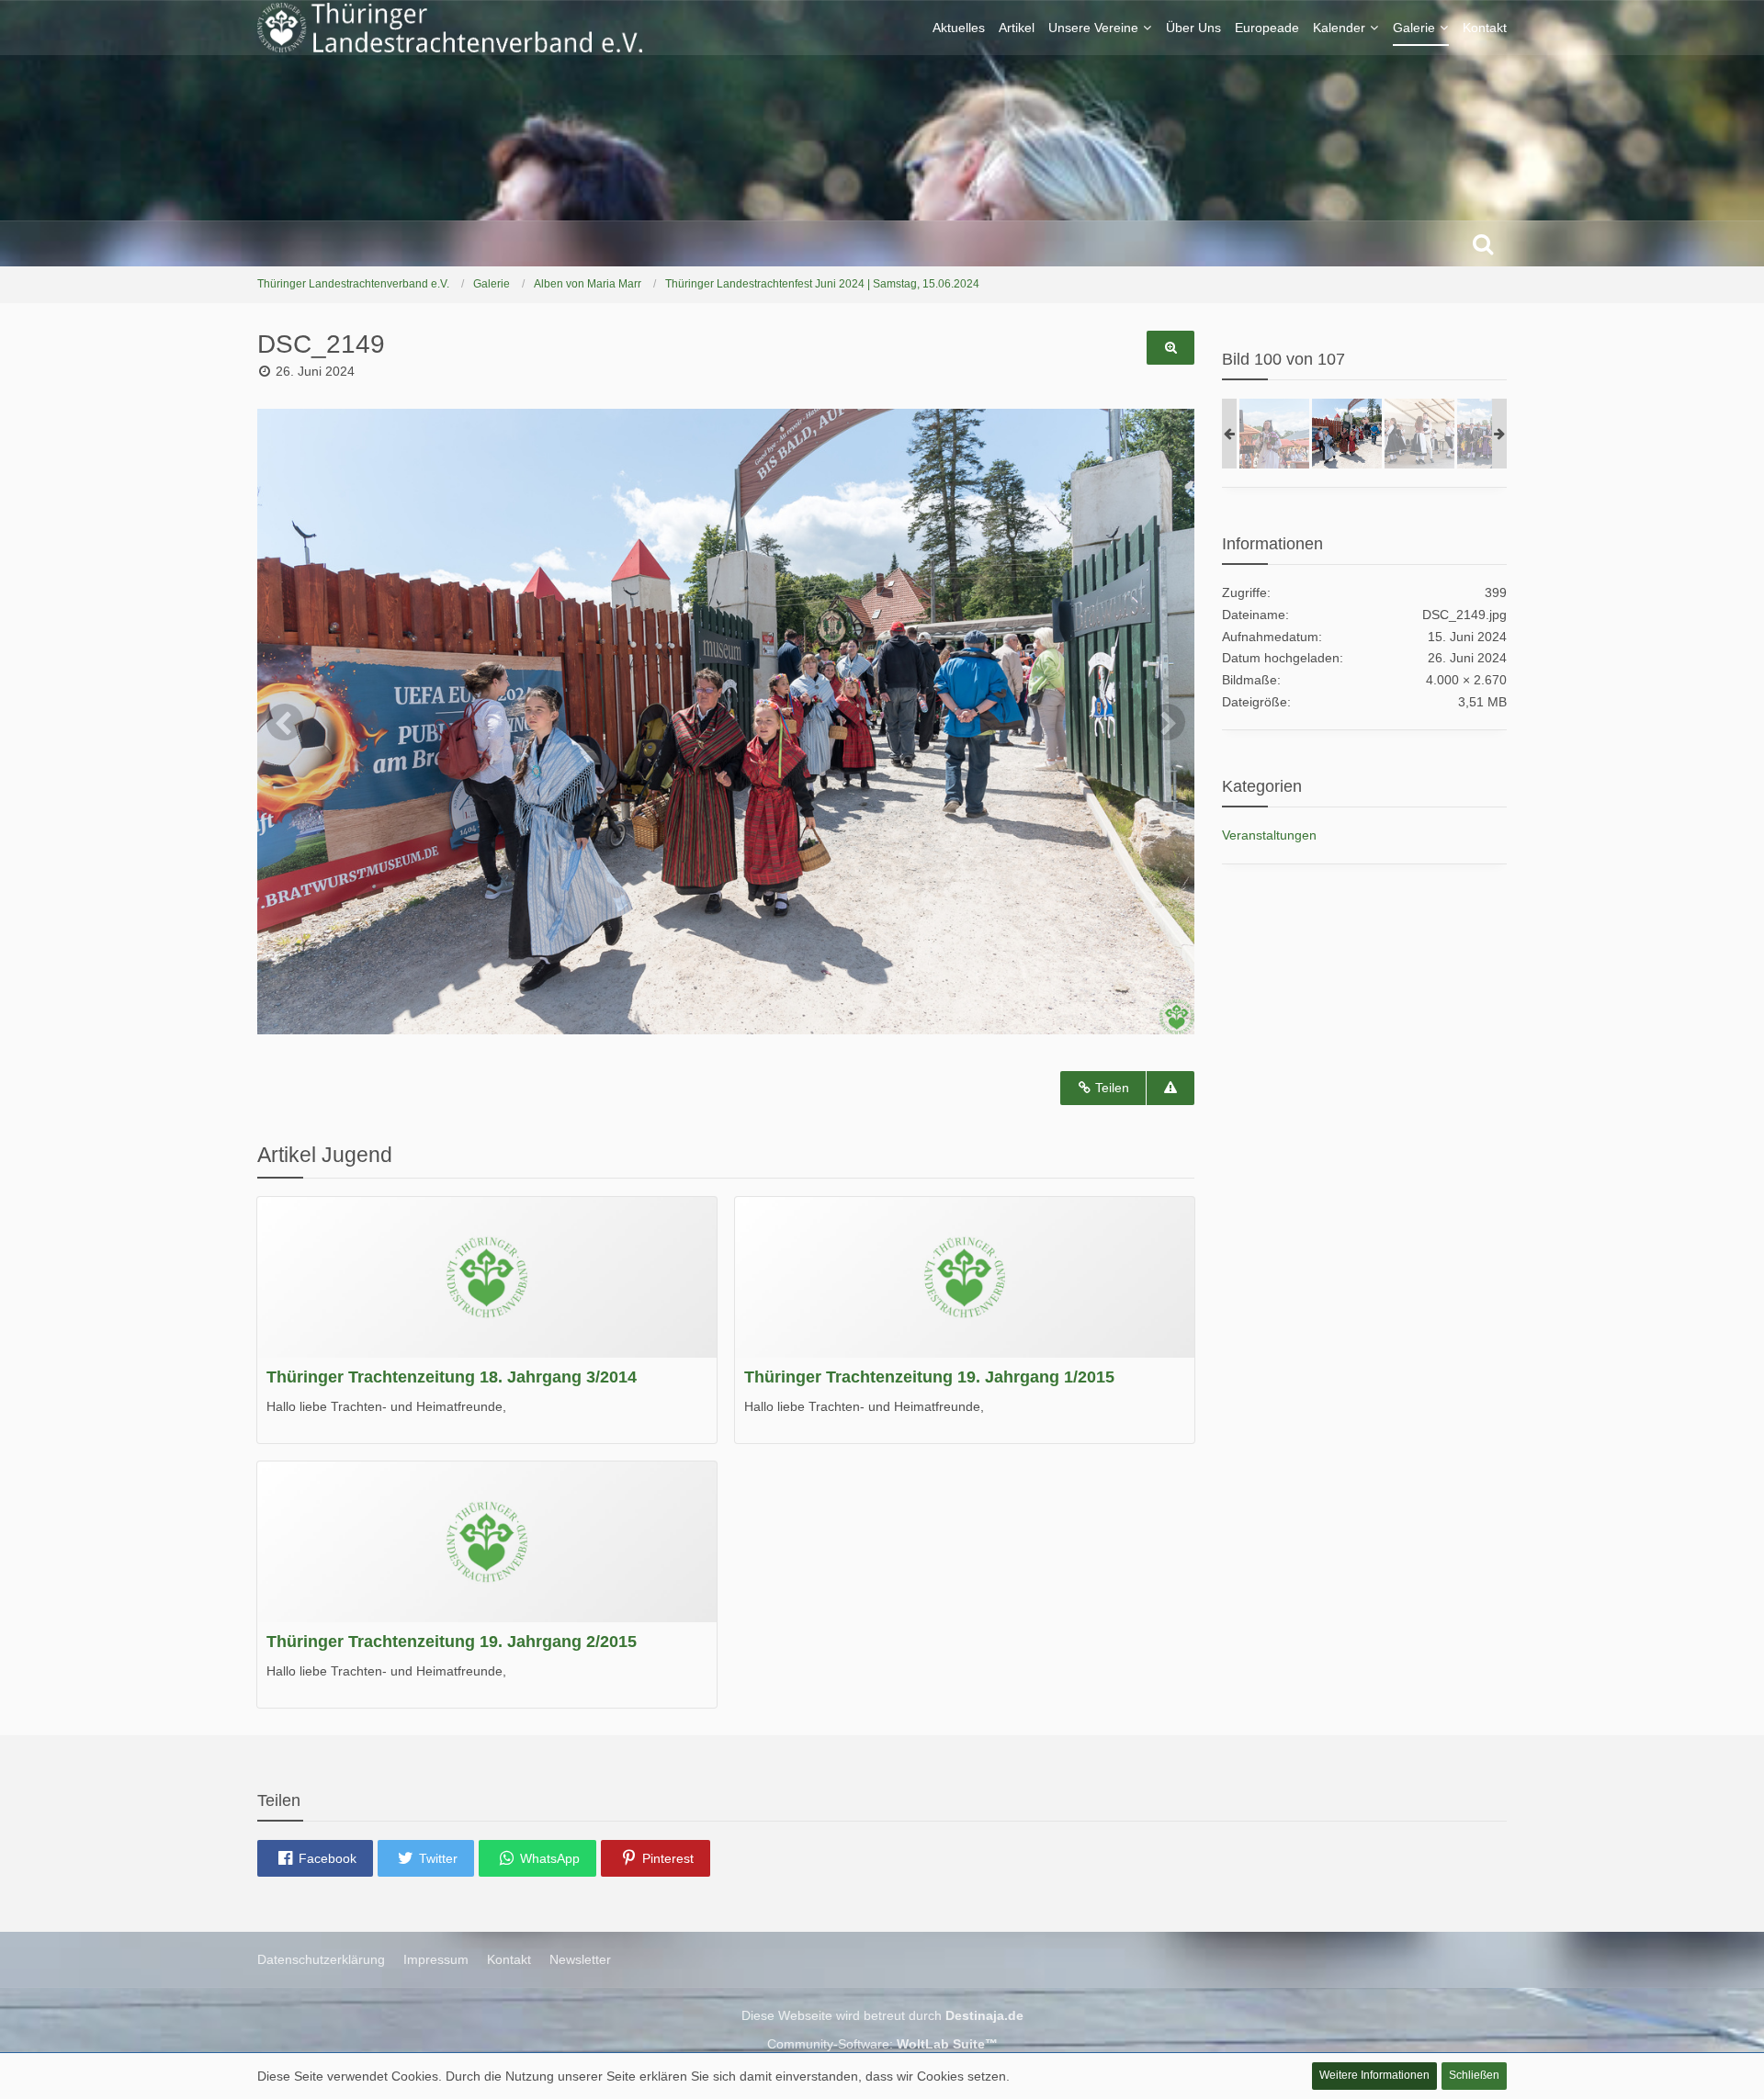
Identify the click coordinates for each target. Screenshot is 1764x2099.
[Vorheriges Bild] (285, 722)
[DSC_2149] (1347, 434)
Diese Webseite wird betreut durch (882, 2015)
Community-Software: (882, 2044)
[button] (315, 1858)
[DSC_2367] (1419, 434)
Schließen (1474, 2075)
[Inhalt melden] (1170, 1088)
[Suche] (1483, 243)
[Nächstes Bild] (1167, 722)
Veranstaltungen (1269, 835)
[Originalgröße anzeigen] (1170, 348)
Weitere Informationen (1374, 2075)
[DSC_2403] (1274, 434)
